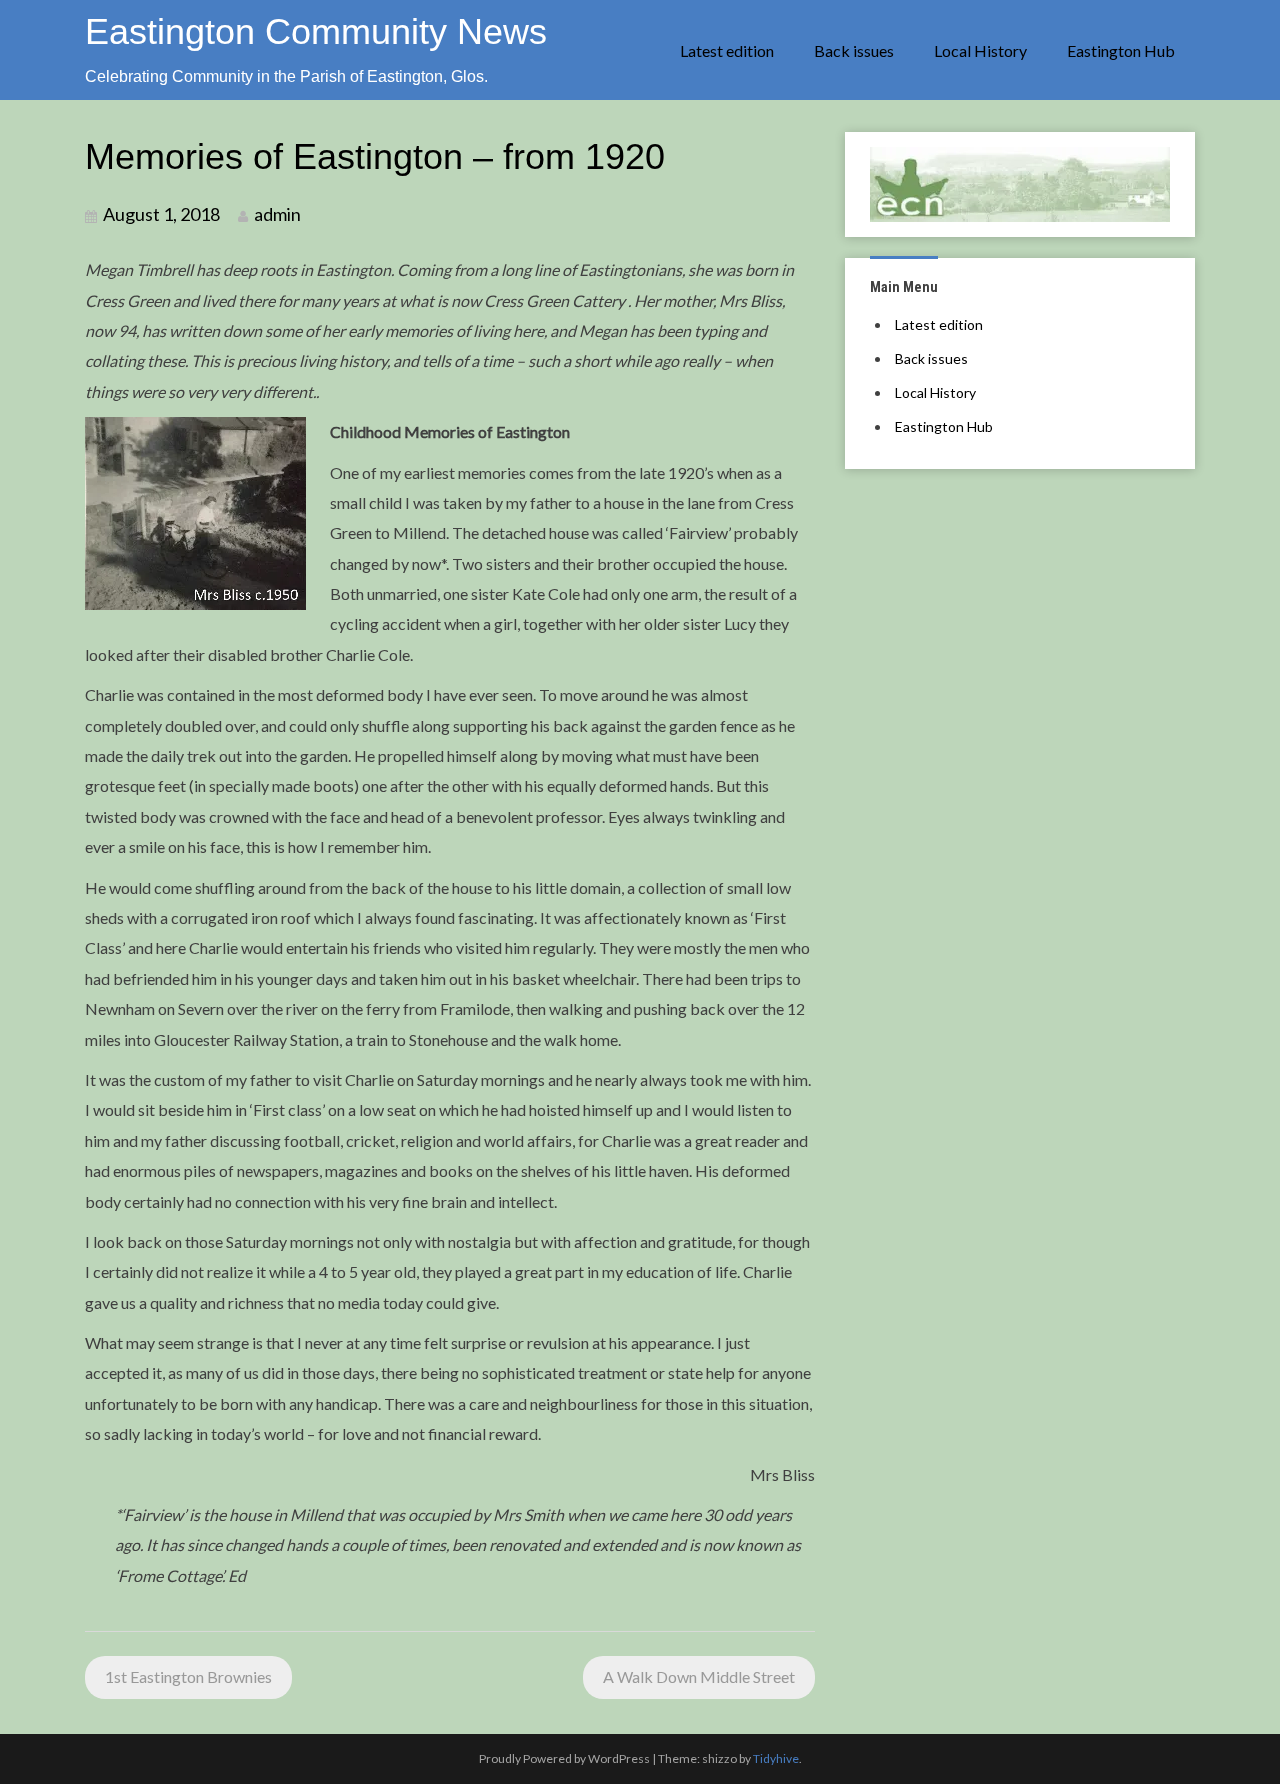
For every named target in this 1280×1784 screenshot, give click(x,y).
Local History (980, 50)
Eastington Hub (1121, 50)
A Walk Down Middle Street (699, 1676)
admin (277, 214)
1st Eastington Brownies (188, 1676)
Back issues (854, 50)
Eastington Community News (316, 31)
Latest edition (727, 50)
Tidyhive (776, 1758)
